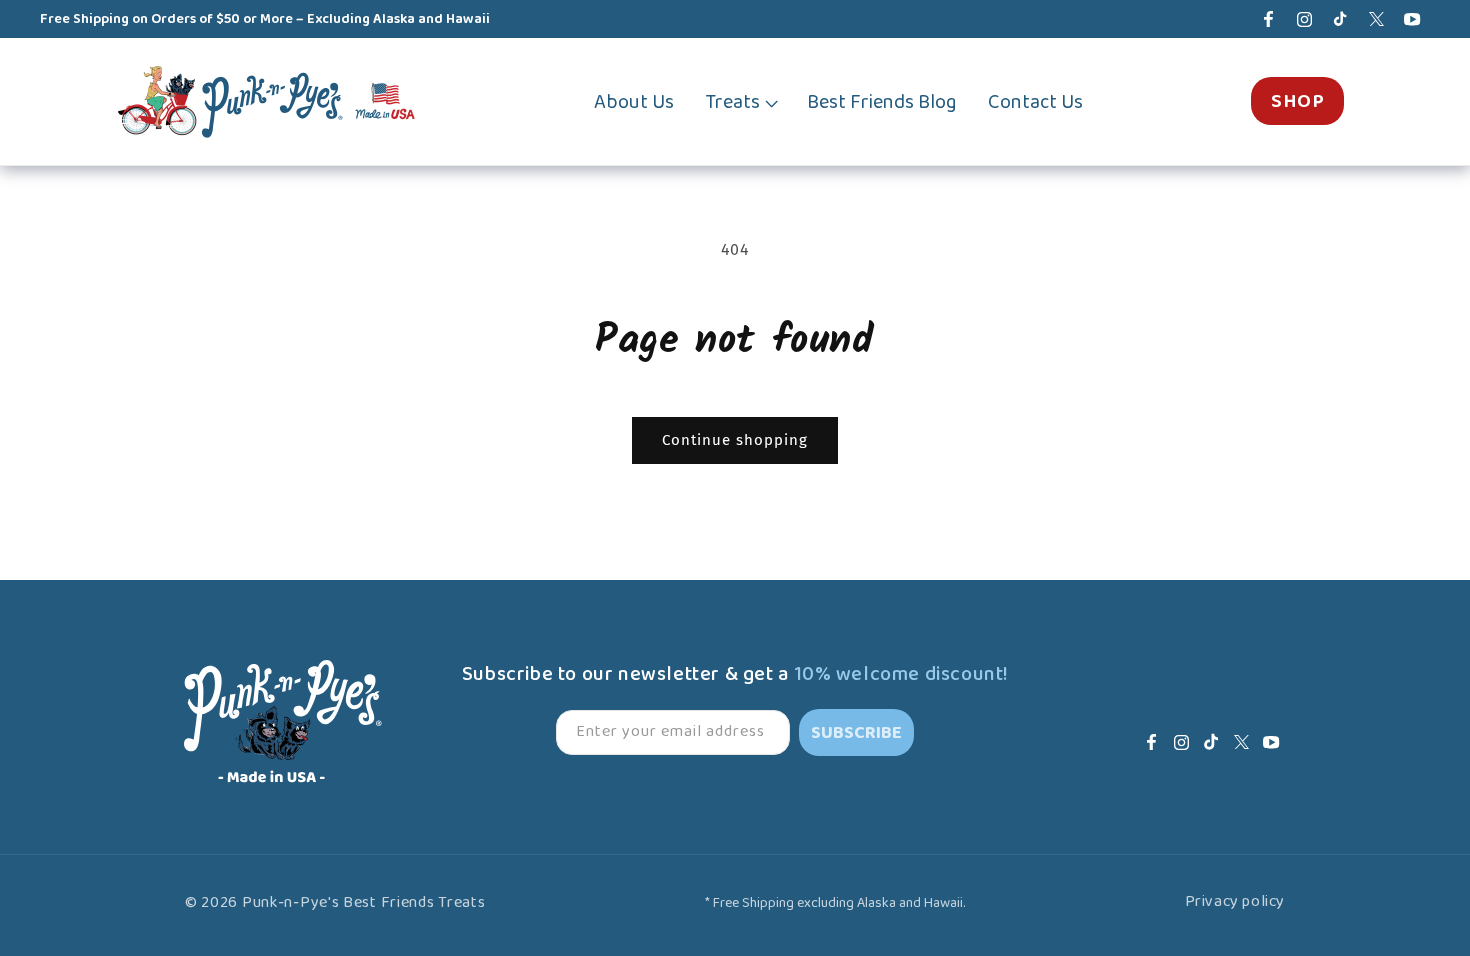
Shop (1297, 101)
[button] (740, 102)
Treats (733, 102)
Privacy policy (1235, 902)
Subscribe (856, 733)
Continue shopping (735, 440)
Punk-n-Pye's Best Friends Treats (363, 902)
